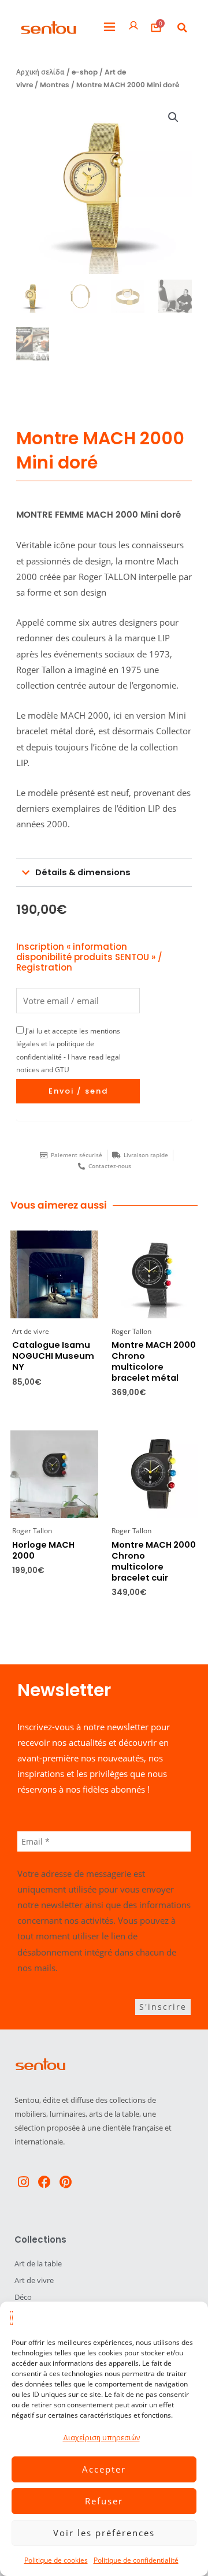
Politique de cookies (56, 2560)
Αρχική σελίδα (40, 72)
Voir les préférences (104, 2533)
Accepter (104, 2469)
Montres (55, 85)
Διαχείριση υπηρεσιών (101, 2438)
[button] (109, 27)
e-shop (85, 72)
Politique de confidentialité (136, 2560)
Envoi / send (78, 1091)
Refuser (104, 2501)
